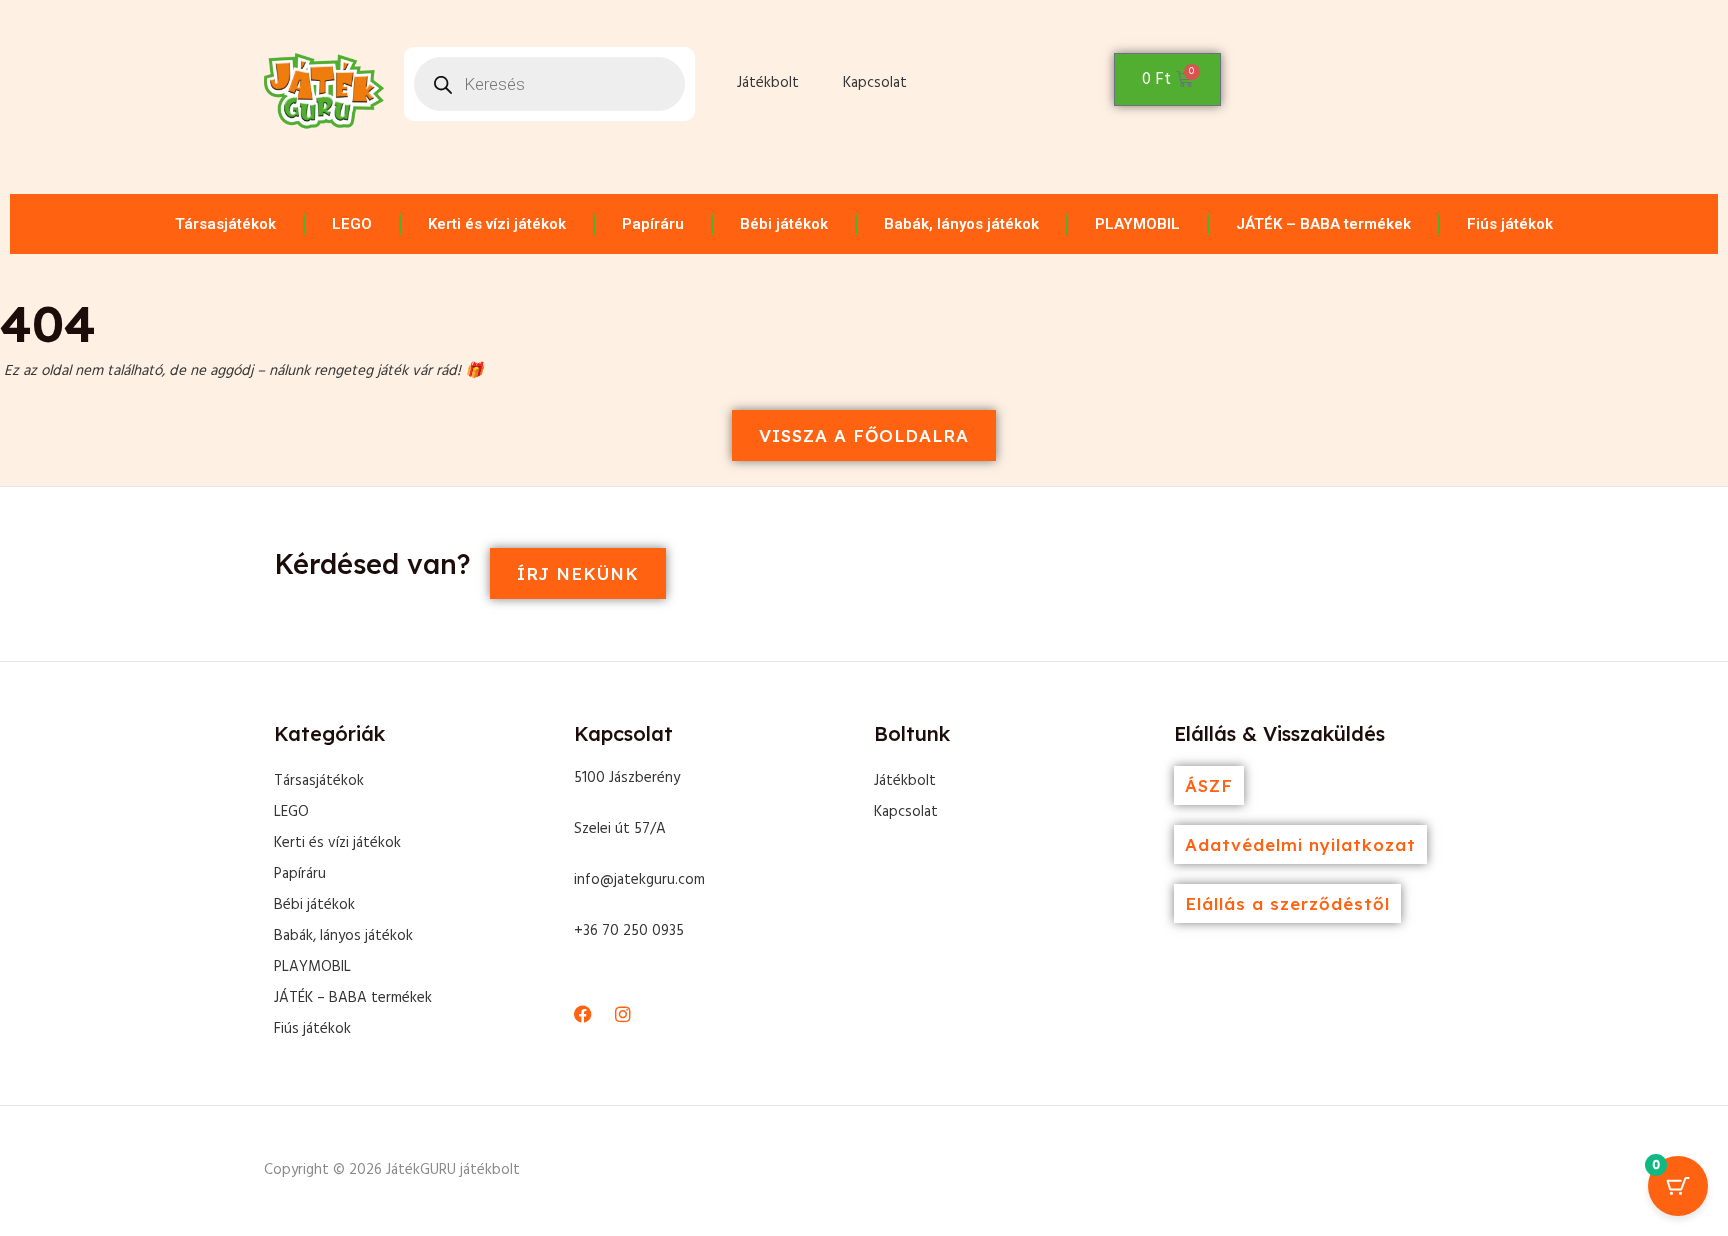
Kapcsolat (875, 83)
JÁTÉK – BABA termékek (1323, 224)
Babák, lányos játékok (961, 224)
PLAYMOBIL (1137, 224)
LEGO (352, 224)
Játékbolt (768, 83)
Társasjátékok (225, 224)
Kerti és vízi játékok (497, 224)
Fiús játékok (1510, 224)
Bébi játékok (784, 224)
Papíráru (653, 224)
